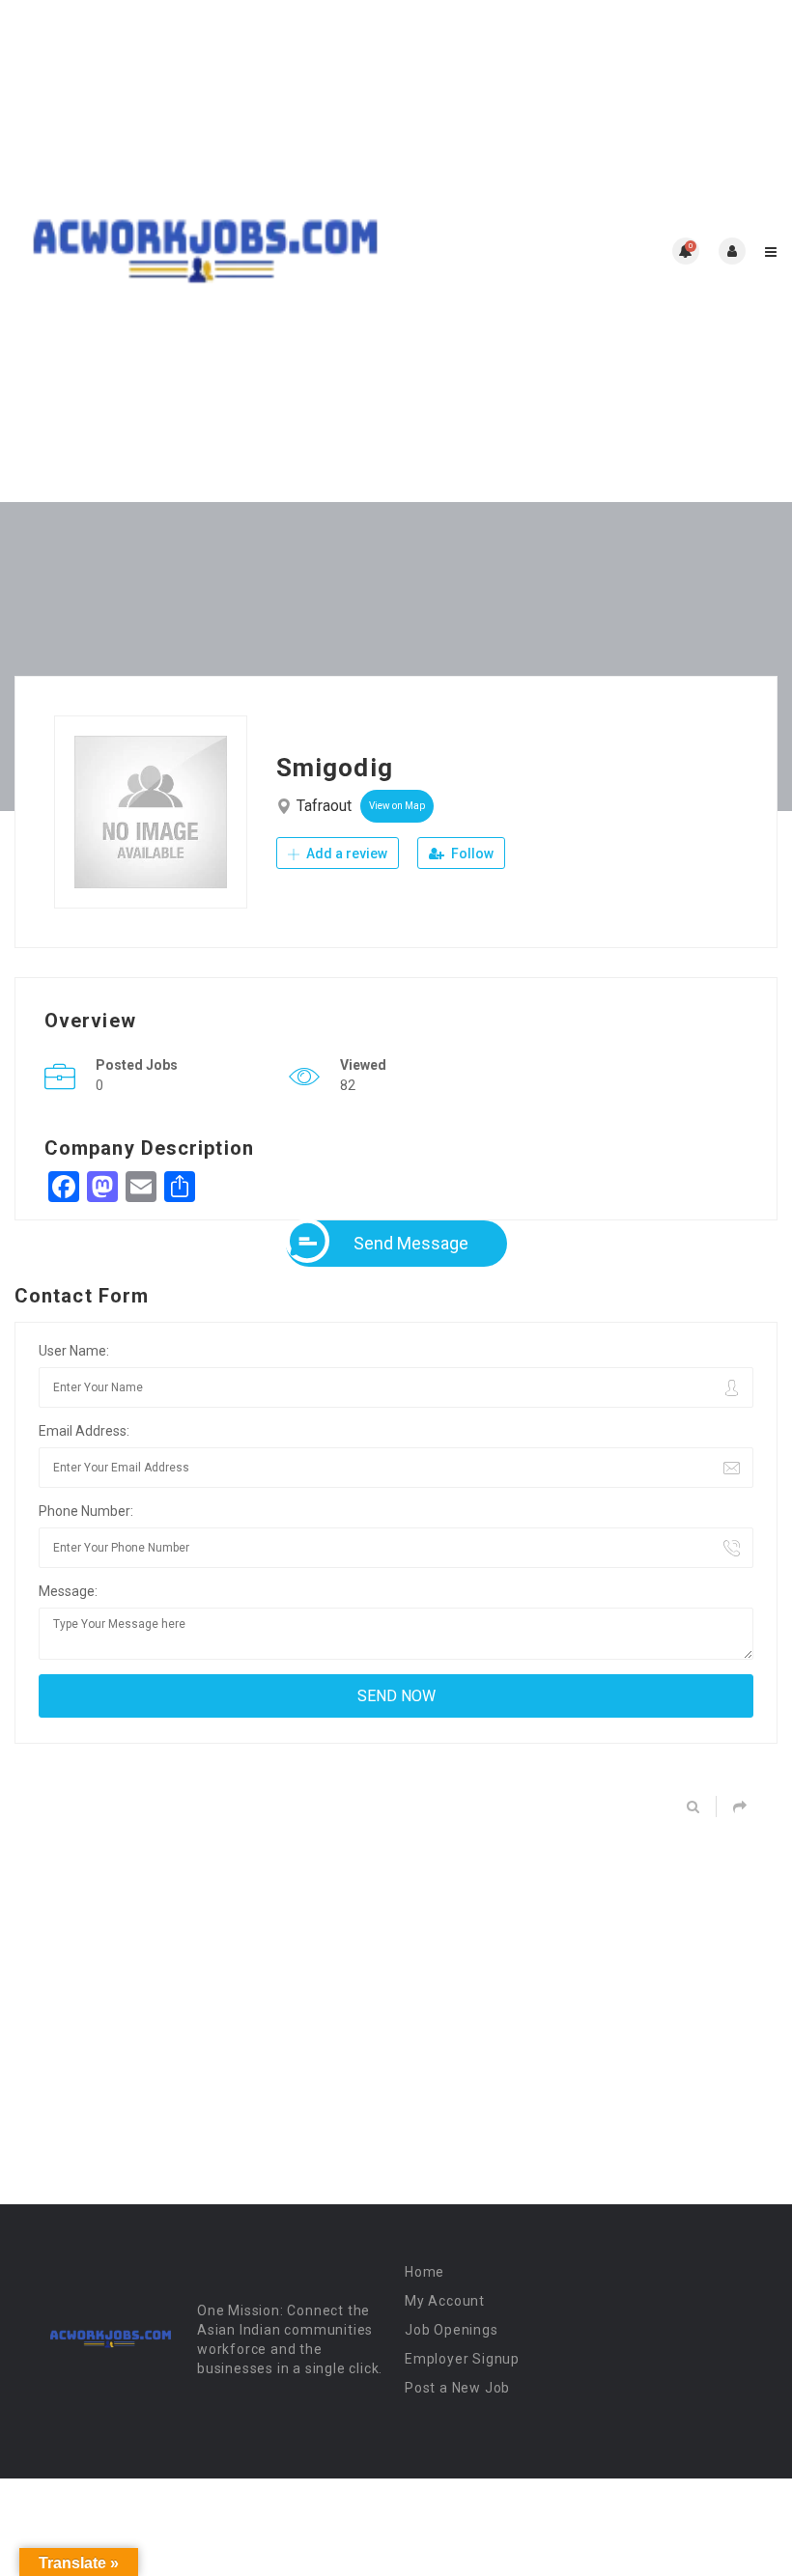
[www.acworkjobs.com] (205, 251)
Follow (471, 854)
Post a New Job (457, 2388)
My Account (445, 2301)
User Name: (74, 1351)
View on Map (397, 806)
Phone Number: (86, 1511)
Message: (68, 1591)
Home (424, 2272)
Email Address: (84, 1431)
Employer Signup (462, 2359)
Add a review (345, 854)
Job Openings (452, 2330)
